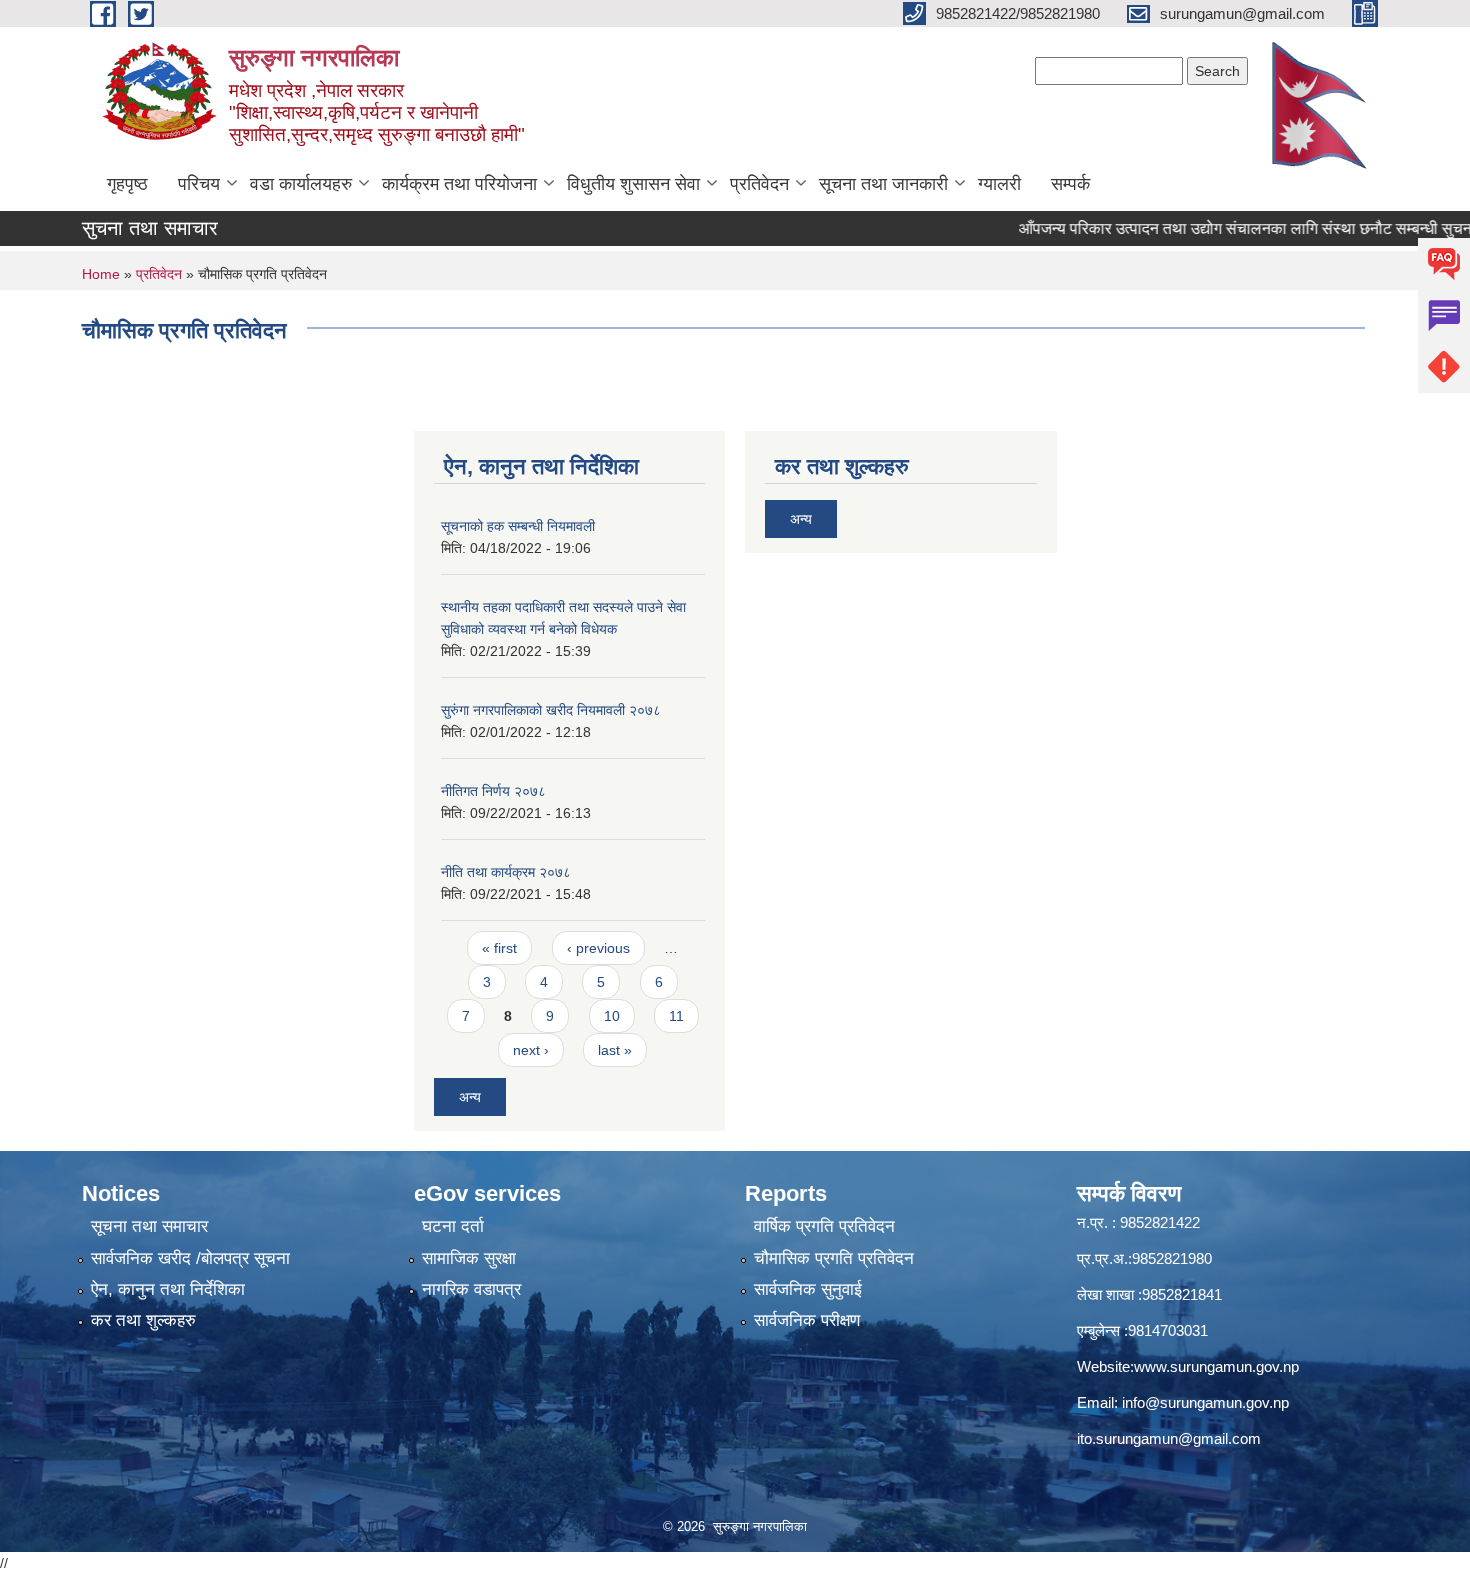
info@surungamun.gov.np (1205, 1402)
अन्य (470, 1097)
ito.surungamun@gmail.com (1169, 1438)
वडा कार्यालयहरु (301, 184)
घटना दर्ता (453, 1226)
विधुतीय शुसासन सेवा (633, 184)
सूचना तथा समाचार (149, 1226)
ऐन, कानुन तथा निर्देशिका (168, 1289)
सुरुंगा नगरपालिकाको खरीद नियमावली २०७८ (551, 710)
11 (676, 1016)
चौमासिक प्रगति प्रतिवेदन (834, 1258)
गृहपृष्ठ (127, 184)
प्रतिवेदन (759, 184)
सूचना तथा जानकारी (883, 184)
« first (499, 948)
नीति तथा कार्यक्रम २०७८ (506, 872)
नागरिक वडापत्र (471, 1289)
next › (531, 1050)
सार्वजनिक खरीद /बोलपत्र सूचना (190, 1258)
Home (101, 274)
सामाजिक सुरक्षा (469, 1258)
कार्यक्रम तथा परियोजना (459, 184)
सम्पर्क (1070, 184)
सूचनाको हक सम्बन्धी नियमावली (518, 526)
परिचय (199, 184)
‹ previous (598, 948)
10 (612, 1016)
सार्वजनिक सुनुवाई (808, 1289)
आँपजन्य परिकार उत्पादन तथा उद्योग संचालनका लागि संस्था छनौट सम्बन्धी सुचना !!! (1220, 228)
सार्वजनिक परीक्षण (807, 1320)
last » (615, 1050)
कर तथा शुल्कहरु (143, 1320)
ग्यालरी (999, 184)
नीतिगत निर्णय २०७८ (493, 791)
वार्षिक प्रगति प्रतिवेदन (824, 1226)
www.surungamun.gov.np (1216, 1366)
